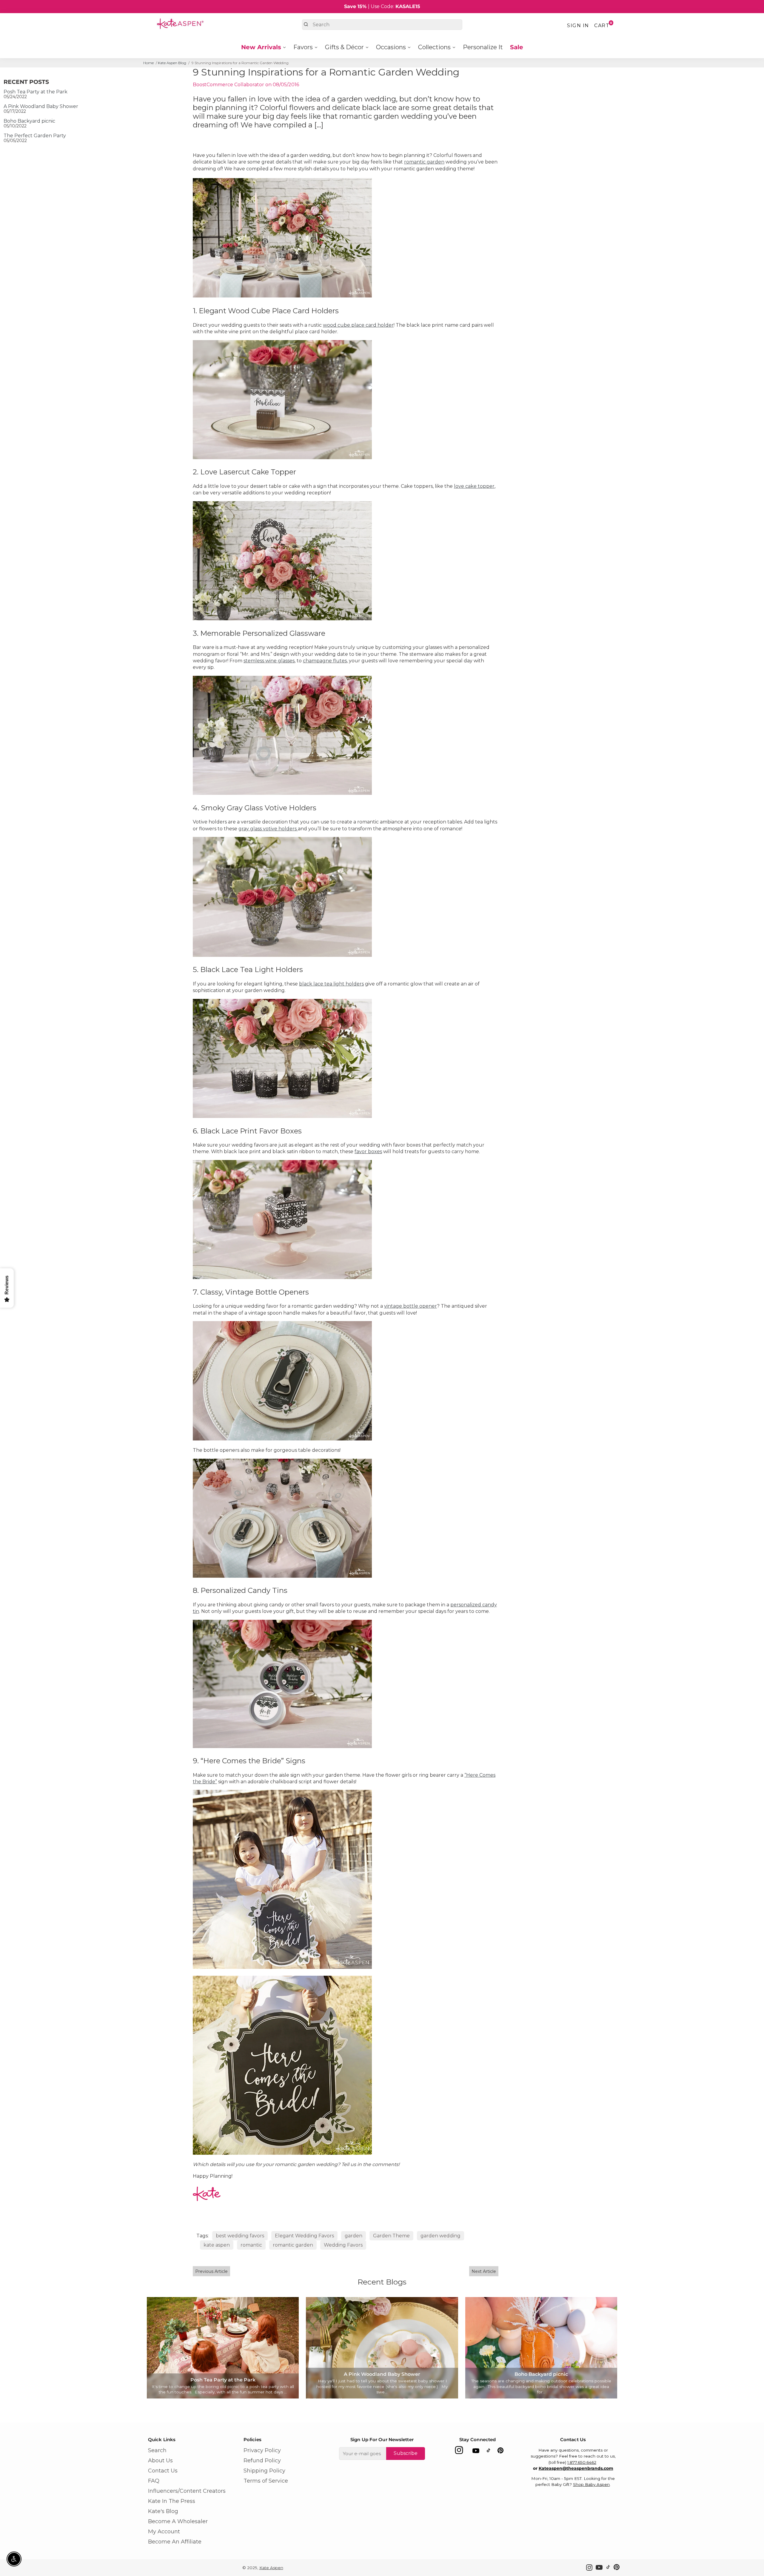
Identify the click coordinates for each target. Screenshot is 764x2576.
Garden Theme (391, 2236)
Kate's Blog (163, 2511)
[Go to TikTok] (489, 2452)
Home (148, 63)
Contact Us (163, 2471)
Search (157, 2450)
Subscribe (406, 2453)
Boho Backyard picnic (29, 121)
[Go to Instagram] (459, 2452)
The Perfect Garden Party (35, 136)
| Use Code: (382, 6)
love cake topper (474, 486)
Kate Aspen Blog (172, 63)
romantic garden (424, 162)
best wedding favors (240, 2236)
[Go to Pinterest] (500, 2452)
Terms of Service (266, 2481)
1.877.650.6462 (582, 2462)
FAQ (154, 2481)
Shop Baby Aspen (591, 2484)
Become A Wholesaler (178, 2521)
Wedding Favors (343, 2245)
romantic (251, 2245)
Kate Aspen (271, 2568)
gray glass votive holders (268, 829)
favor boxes (368, 1152)
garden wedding (440, 2236)
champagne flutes (325, 661)
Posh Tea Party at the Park (36, 92)
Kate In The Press (172, 2501)
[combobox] (382, 25)
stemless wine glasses (269, 661)
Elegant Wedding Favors (304, 2236)
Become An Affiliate (175, 2542)
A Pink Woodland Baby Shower (41, 106)
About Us (160, 2461)
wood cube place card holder (358, 325)
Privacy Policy (262, 2450)
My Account (164, 2532)
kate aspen (217, 2245)
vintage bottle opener (411, 1306)
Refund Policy (262, 2461)
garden (353, 2236)
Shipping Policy (264, 2471)
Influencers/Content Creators (187, 2491)
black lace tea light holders (331, 984)
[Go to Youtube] (476, 2452)
